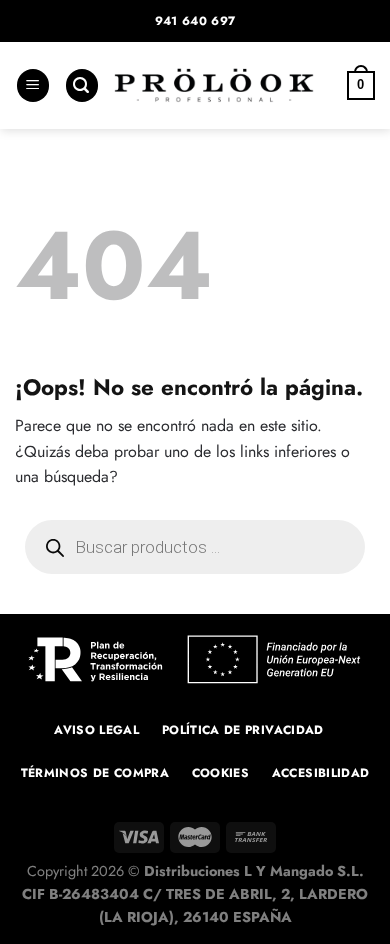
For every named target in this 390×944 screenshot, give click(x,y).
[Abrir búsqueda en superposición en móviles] (195, 547)
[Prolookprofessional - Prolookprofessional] (214, 85)
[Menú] (33, 85)
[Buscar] (82, 85)
